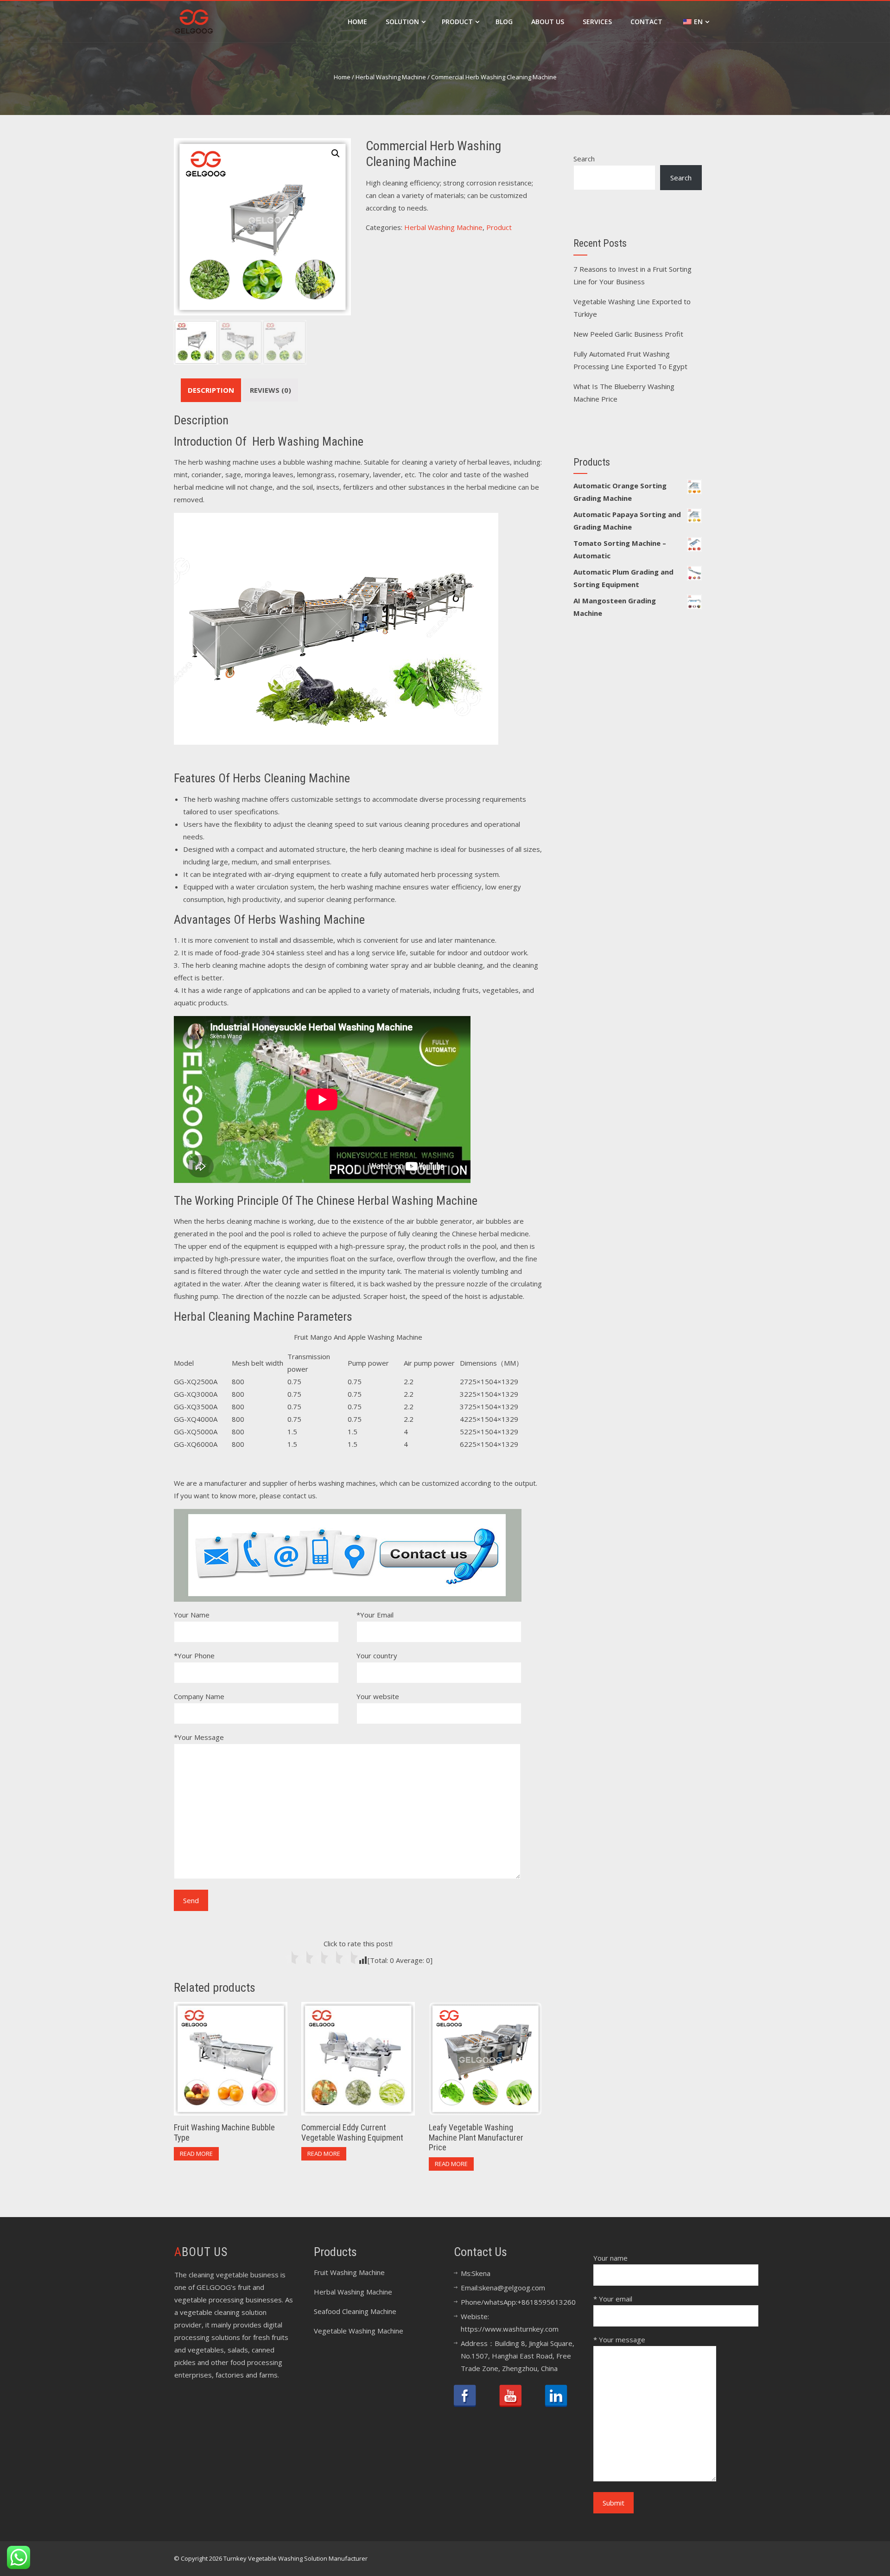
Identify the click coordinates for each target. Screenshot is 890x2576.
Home (357, 22)
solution (402, 22)
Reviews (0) (270, 390)
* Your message (619, 2339)
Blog (504, 22)
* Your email (613, 2299)
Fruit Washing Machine (349, 2272)
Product (457, 22)
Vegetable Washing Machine (359, 2331)
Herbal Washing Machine (391, 77)
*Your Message (199, 1737)
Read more (196, 2154)
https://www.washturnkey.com (510, 2329)
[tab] (211, 390)
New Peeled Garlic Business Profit (628, 334)
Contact (646, 22)
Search (584, 159)
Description (211, 390)
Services (597, 22)
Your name (610, 2258)
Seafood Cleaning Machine (355, 2311)
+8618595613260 (547, 2302)
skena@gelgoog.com (512, 2288)
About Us (548, 22)
